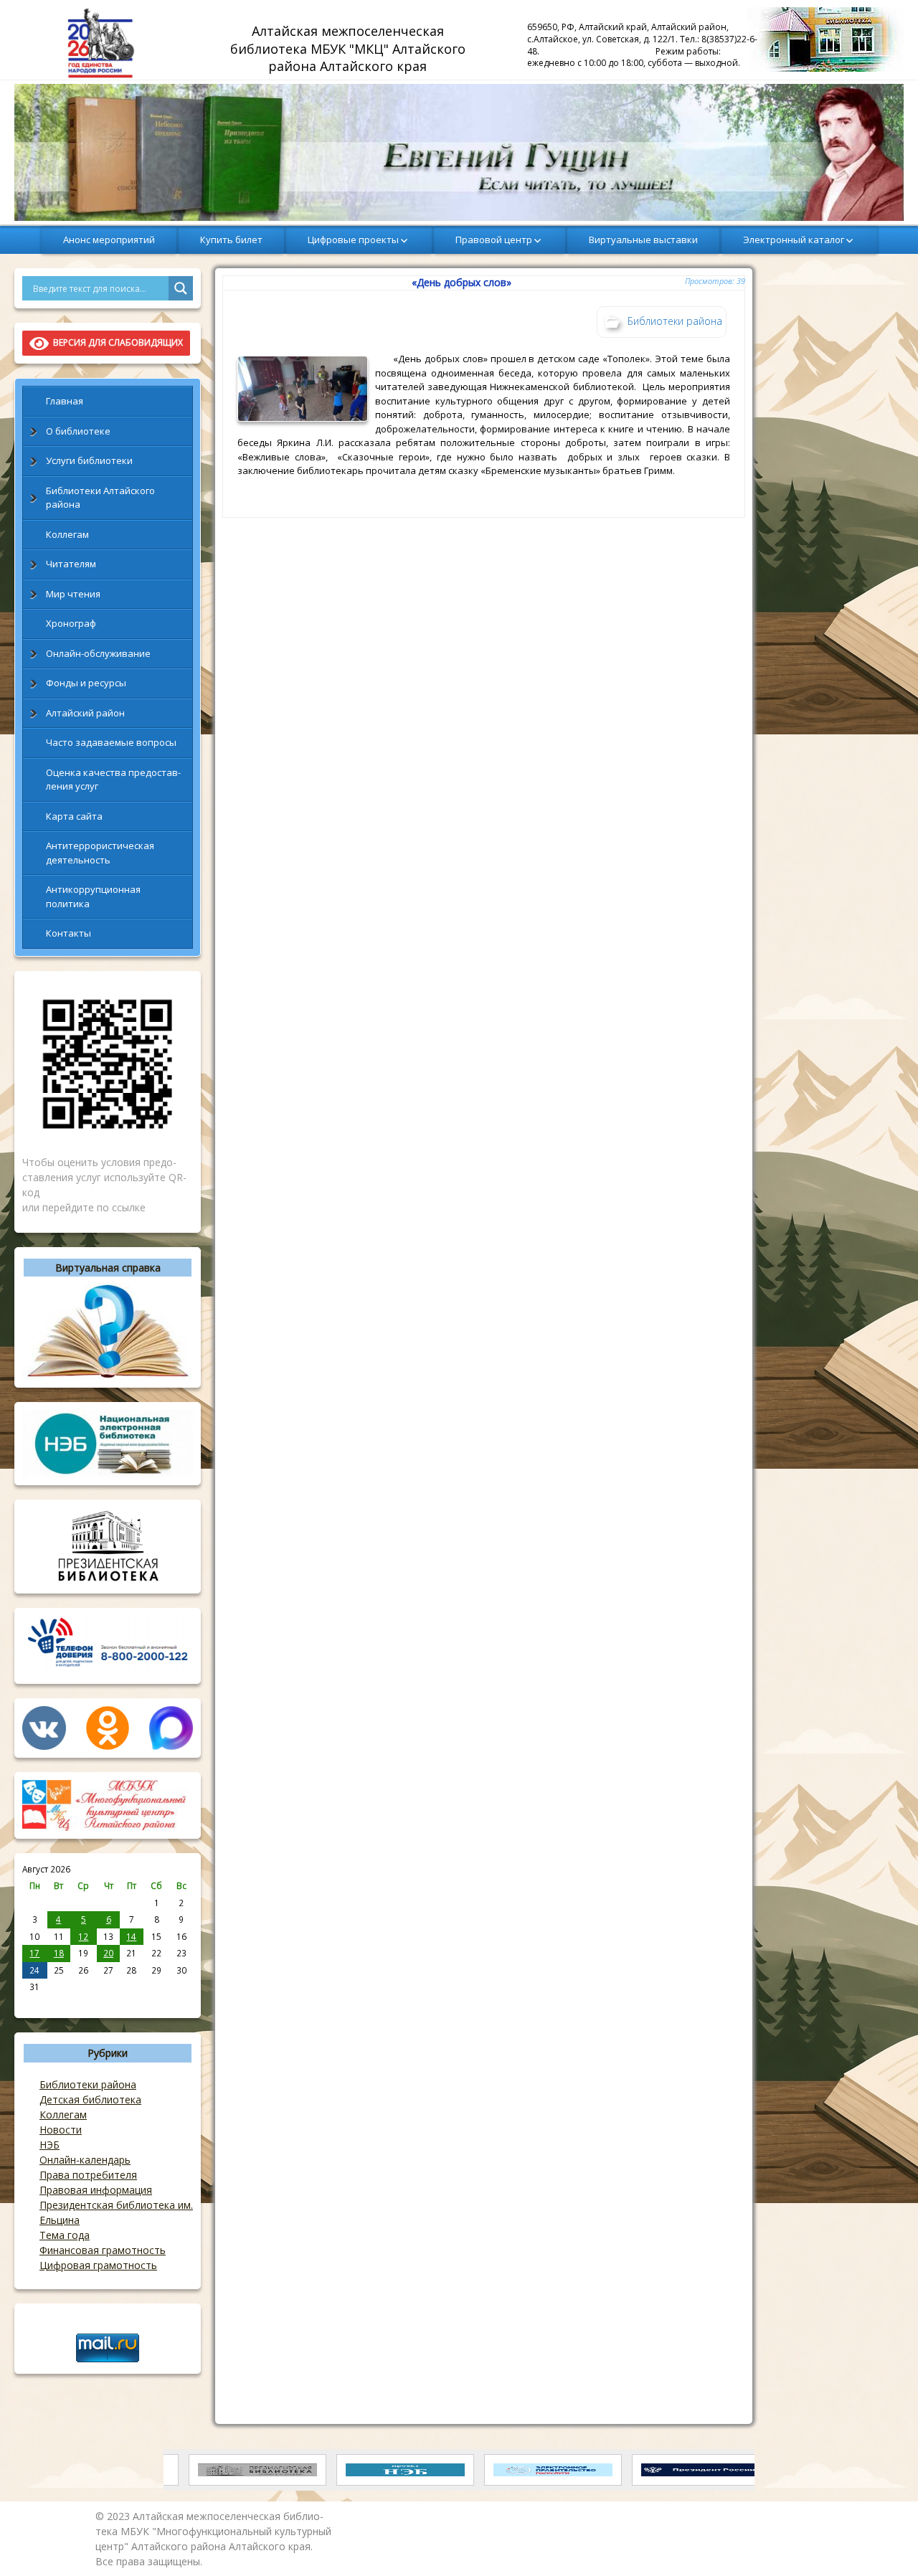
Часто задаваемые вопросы (111, 742)
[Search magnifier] (181, 288)
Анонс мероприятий (109, 240)
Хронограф (71, 623)
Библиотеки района (88, 2084)
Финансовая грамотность (103, 2250)
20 (108, 1953)
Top (884, 2542)
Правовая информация (96, 2190)
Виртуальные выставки (643, 240)
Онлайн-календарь (85, 2160)
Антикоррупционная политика (93, 896)
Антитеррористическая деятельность (100, 853)
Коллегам (67, 534)
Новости (61, 2130)
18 (59, 1953)
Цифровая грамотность (98, 2265)
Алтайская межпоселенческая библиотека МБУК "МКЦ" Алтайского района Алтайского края (350, 48)
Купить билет (231, 240)
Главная (65, 401)
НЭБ (49, 2145)
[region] (459, 152)
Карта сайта (74, 816)
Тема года (65, 2235)
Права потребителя (88, 2175)
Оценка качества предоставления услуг (113, 780)
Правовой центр (494, 240)
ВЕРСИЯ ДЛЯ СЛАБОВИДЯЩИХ (116, 342)
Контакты (68, 933)
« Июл (35, 2002)
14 (131, 1936)
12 (83, 1936)
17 (34, 1953)
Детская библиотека (90, 2099)
